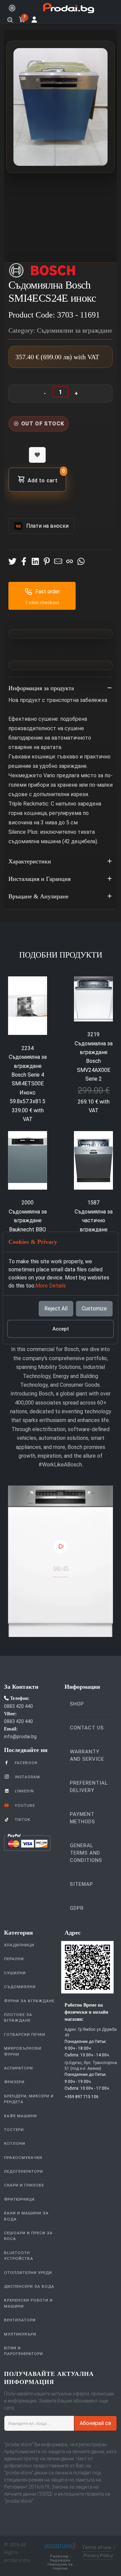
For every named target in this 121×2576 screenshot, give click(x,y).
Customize (94, 1309)
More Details (51, 1286)
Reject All (56, 1309)
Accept (61, 1329)
